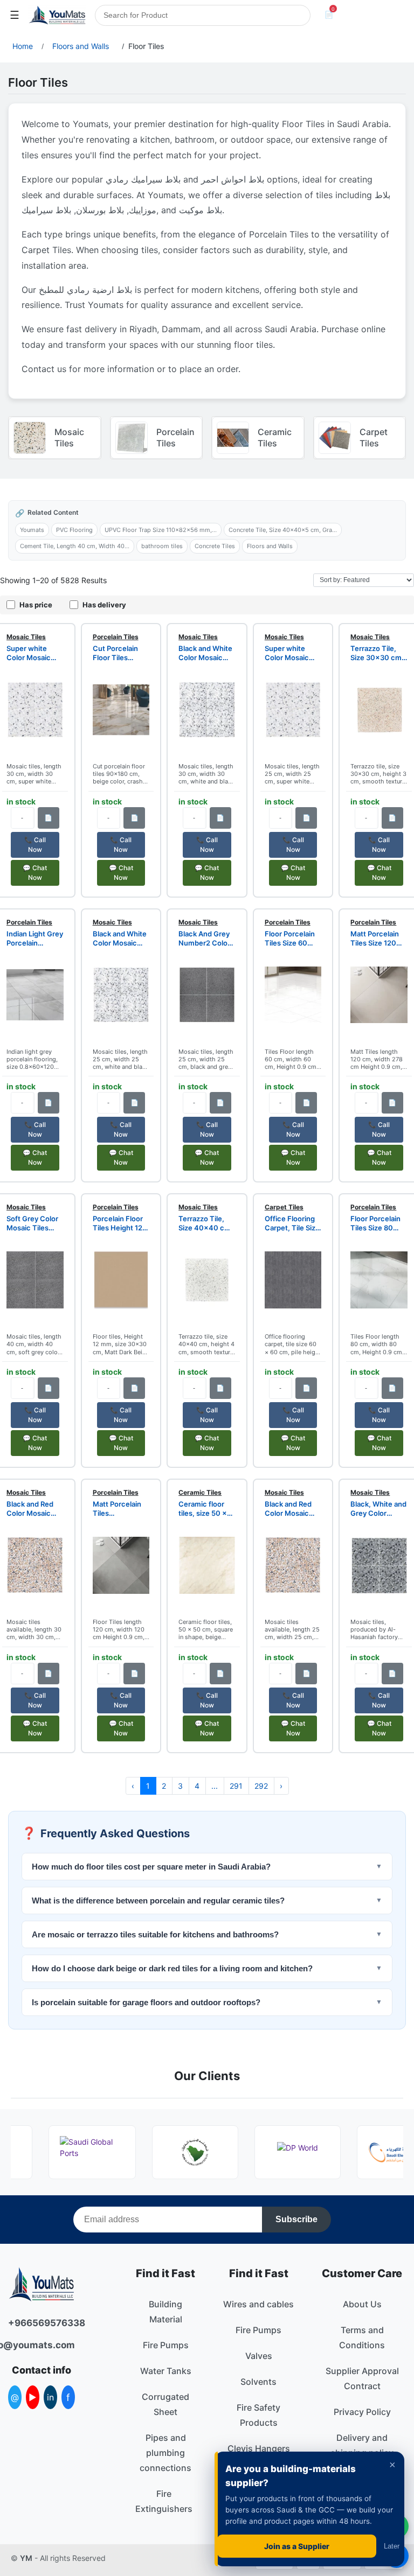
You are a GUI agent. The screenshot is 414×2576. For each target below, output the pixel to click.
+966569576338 (42, 2323)
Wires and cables (258, 2304)
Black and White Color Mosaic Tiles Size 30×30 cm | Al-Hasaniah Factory (207, 653)
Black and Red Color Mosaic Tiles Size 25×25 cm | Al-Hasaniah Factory (292, 1509)
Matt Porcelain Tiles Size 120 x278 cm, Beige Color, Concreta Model (377, 939)
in (50, 2397)
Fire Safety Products (258, 2415)
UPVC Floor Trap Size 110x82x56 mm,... (161, 530)
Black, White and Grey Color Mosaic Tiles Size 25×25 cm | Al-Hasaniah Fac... (378, 1509)
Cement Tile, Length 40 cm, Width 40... (75, 546)
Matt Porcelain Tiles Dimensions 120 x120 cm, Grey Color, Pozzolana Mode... (120, 1509)
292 (261, 1786)
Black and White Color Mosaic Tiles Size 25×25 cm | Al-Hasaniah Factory (120, 939)
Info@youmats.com (42, 2345)
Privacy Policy (362, 2412)
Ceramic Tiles (200, 1492)
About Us (362, 2304)
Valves (259, 2356)
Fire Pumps (166, 2345)
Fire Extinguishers (164, 2501)
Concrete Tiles (215, 546)
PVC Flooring (74, 530)
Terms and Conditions (362, 2337)
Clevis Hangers (259, 2448)
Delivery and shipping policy (362, 2445)
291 (236, 1786)
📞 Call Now (35, 845)
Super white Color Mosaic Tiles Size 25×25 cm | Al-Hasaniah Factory (292, 653)
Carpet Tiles (284, 1207)
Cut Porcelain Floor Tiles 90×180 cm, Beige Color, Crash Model (115, 653)
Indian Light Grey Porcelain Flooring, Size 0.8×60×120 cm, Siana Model (35, 939)
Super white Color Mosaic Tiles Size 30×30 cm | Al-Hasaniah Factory (35, 653)
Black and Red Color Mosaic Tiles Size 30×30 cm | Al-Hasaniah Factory (35, 1509)
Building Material (165, 2312)
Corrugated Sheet (165, 2404)
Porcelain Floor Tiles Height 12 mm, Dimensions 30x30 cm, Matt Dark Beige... (121, 1223)
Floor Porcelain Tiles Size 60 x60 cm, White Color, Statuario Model (291, 939)
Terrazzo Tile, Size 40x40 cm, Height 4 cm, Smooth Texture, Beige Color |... (207, 1223)
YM (26, 2558)
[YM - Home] (57, 15)
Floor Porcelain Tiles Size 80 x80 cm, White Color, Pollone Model (375, 1223)
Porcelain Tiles (116, 637)
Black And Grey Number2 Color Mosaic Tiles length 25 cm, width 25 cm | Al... (204, 939)
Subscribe (296, 2219)
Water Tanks (166, 2371)
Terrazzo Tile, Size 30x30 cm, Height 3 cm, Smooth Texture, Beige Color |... (379, 653)
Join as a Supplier (297, 2546)
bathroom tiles (162, 546)
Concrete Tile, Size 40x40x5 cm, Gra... (283, 530)
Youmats (32, 530)
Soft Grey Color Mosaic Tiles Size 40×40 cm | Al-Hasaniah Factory (35, 1223)
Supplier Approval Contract (362, 2378)
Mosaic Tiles (26, 637)
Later (392, 2546)
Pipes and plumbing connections (165, 2453)
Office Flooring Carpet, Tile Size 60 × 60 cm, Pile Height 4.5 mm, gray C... (292, 1223)
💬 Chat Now (35, 873)
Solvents (258, 2382)
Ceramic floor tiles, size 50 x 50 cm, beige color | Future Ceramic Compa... (203, 1509)
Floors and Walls (270, 546)
